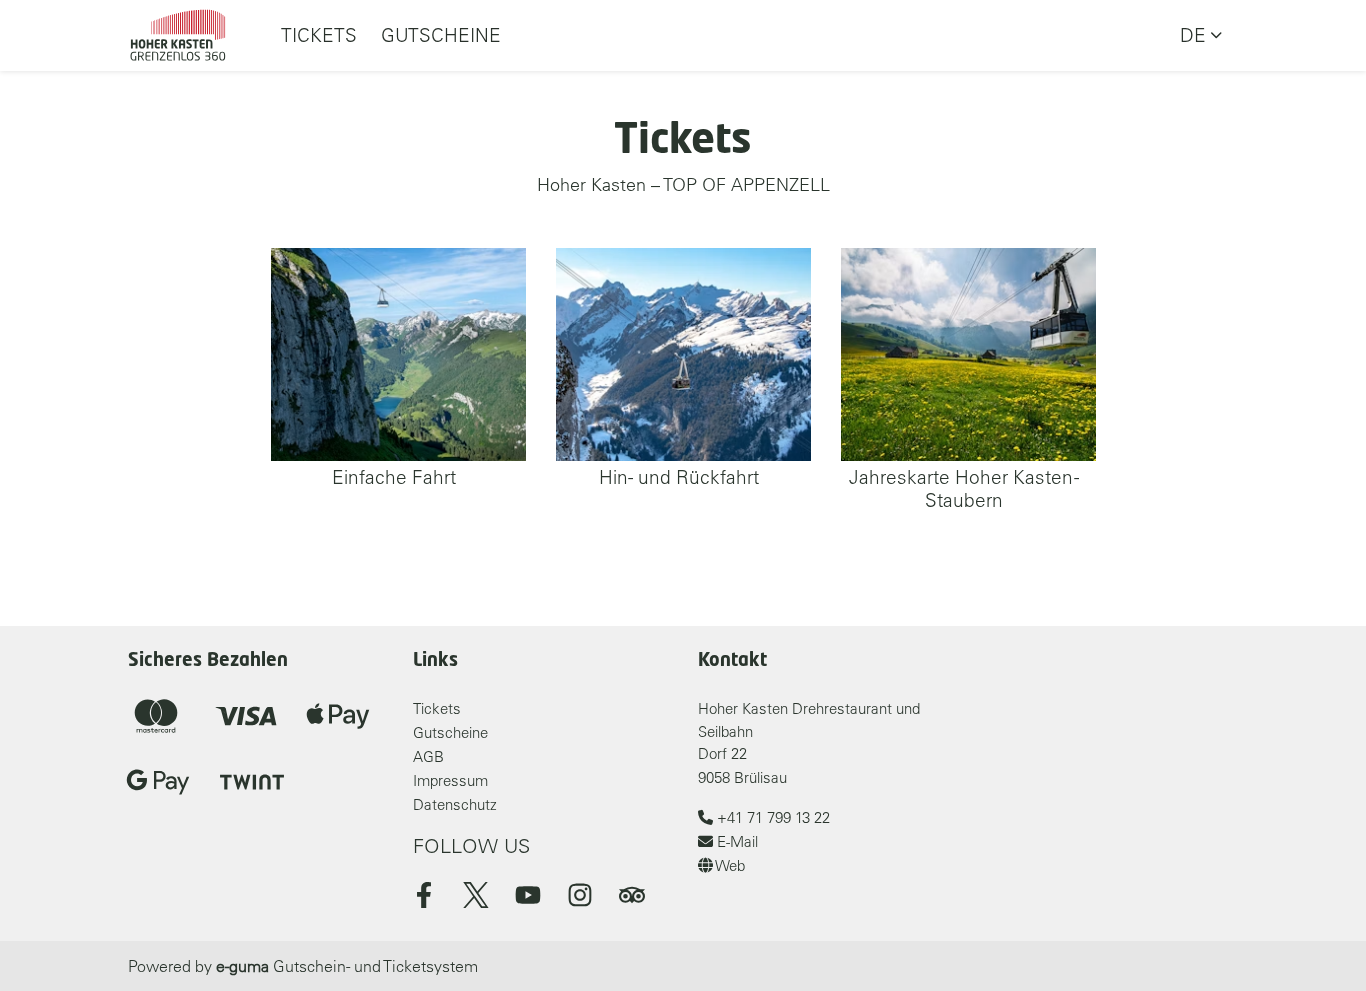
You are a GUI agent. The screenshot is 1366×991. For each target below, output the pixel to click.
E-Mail (735, 841)
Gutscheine (441, 35)
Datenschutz (455, 804)
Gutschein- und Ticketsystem (347, 966)
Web (729, 865)
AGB (428, 756)
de (1193, 35)
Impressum (450, 780)
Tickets (319, 35)
